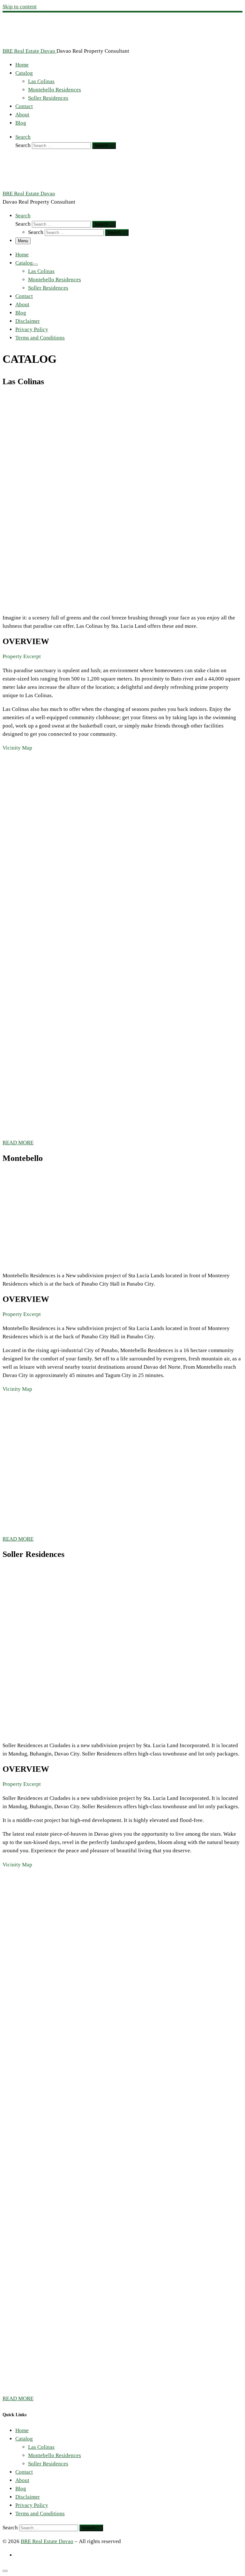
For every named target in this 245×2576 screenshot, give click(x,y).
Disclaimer (28, 2497)
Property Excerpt (22, 657)
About (22, 2480)
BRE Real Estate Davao (47, 2541)
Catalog (24, 2439)
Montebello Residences (55, 2455)
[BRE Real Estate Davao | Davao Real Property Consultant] (42, 43)
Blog (21, 2489)
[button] (122, 657)
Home (22, 2430)
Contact (24, 2472)
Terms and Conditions (40, 2514)
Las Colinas (41, 2447)
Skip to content (20, 7)
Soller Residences (48, 2464)
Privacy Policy (32, 2505)
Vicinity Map (17, 748)
